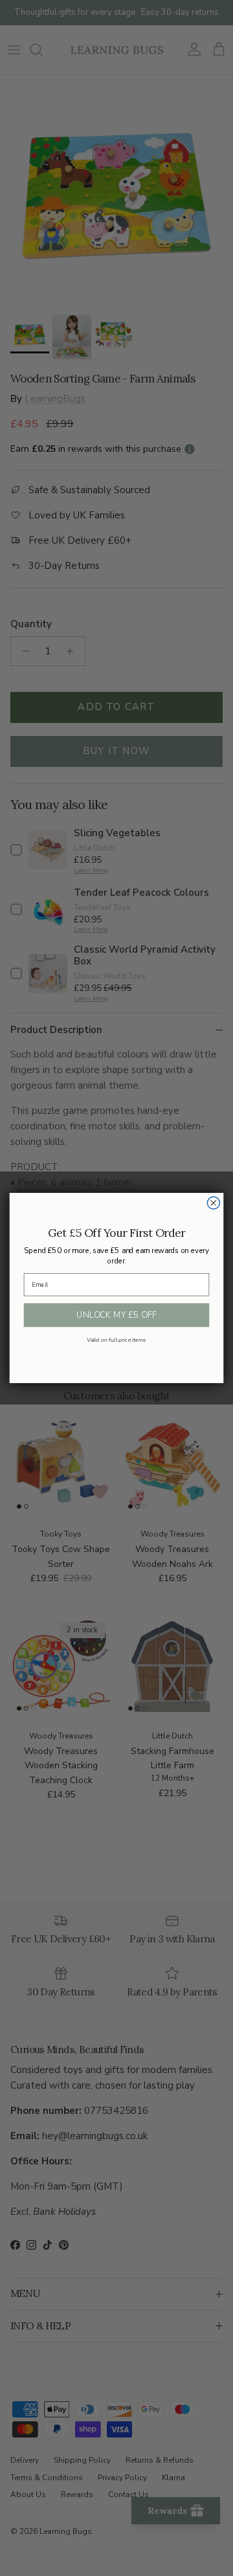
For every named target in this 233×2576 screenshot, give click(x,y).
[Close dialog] (213, 1203)
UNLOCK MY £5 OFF (117, 1315)
